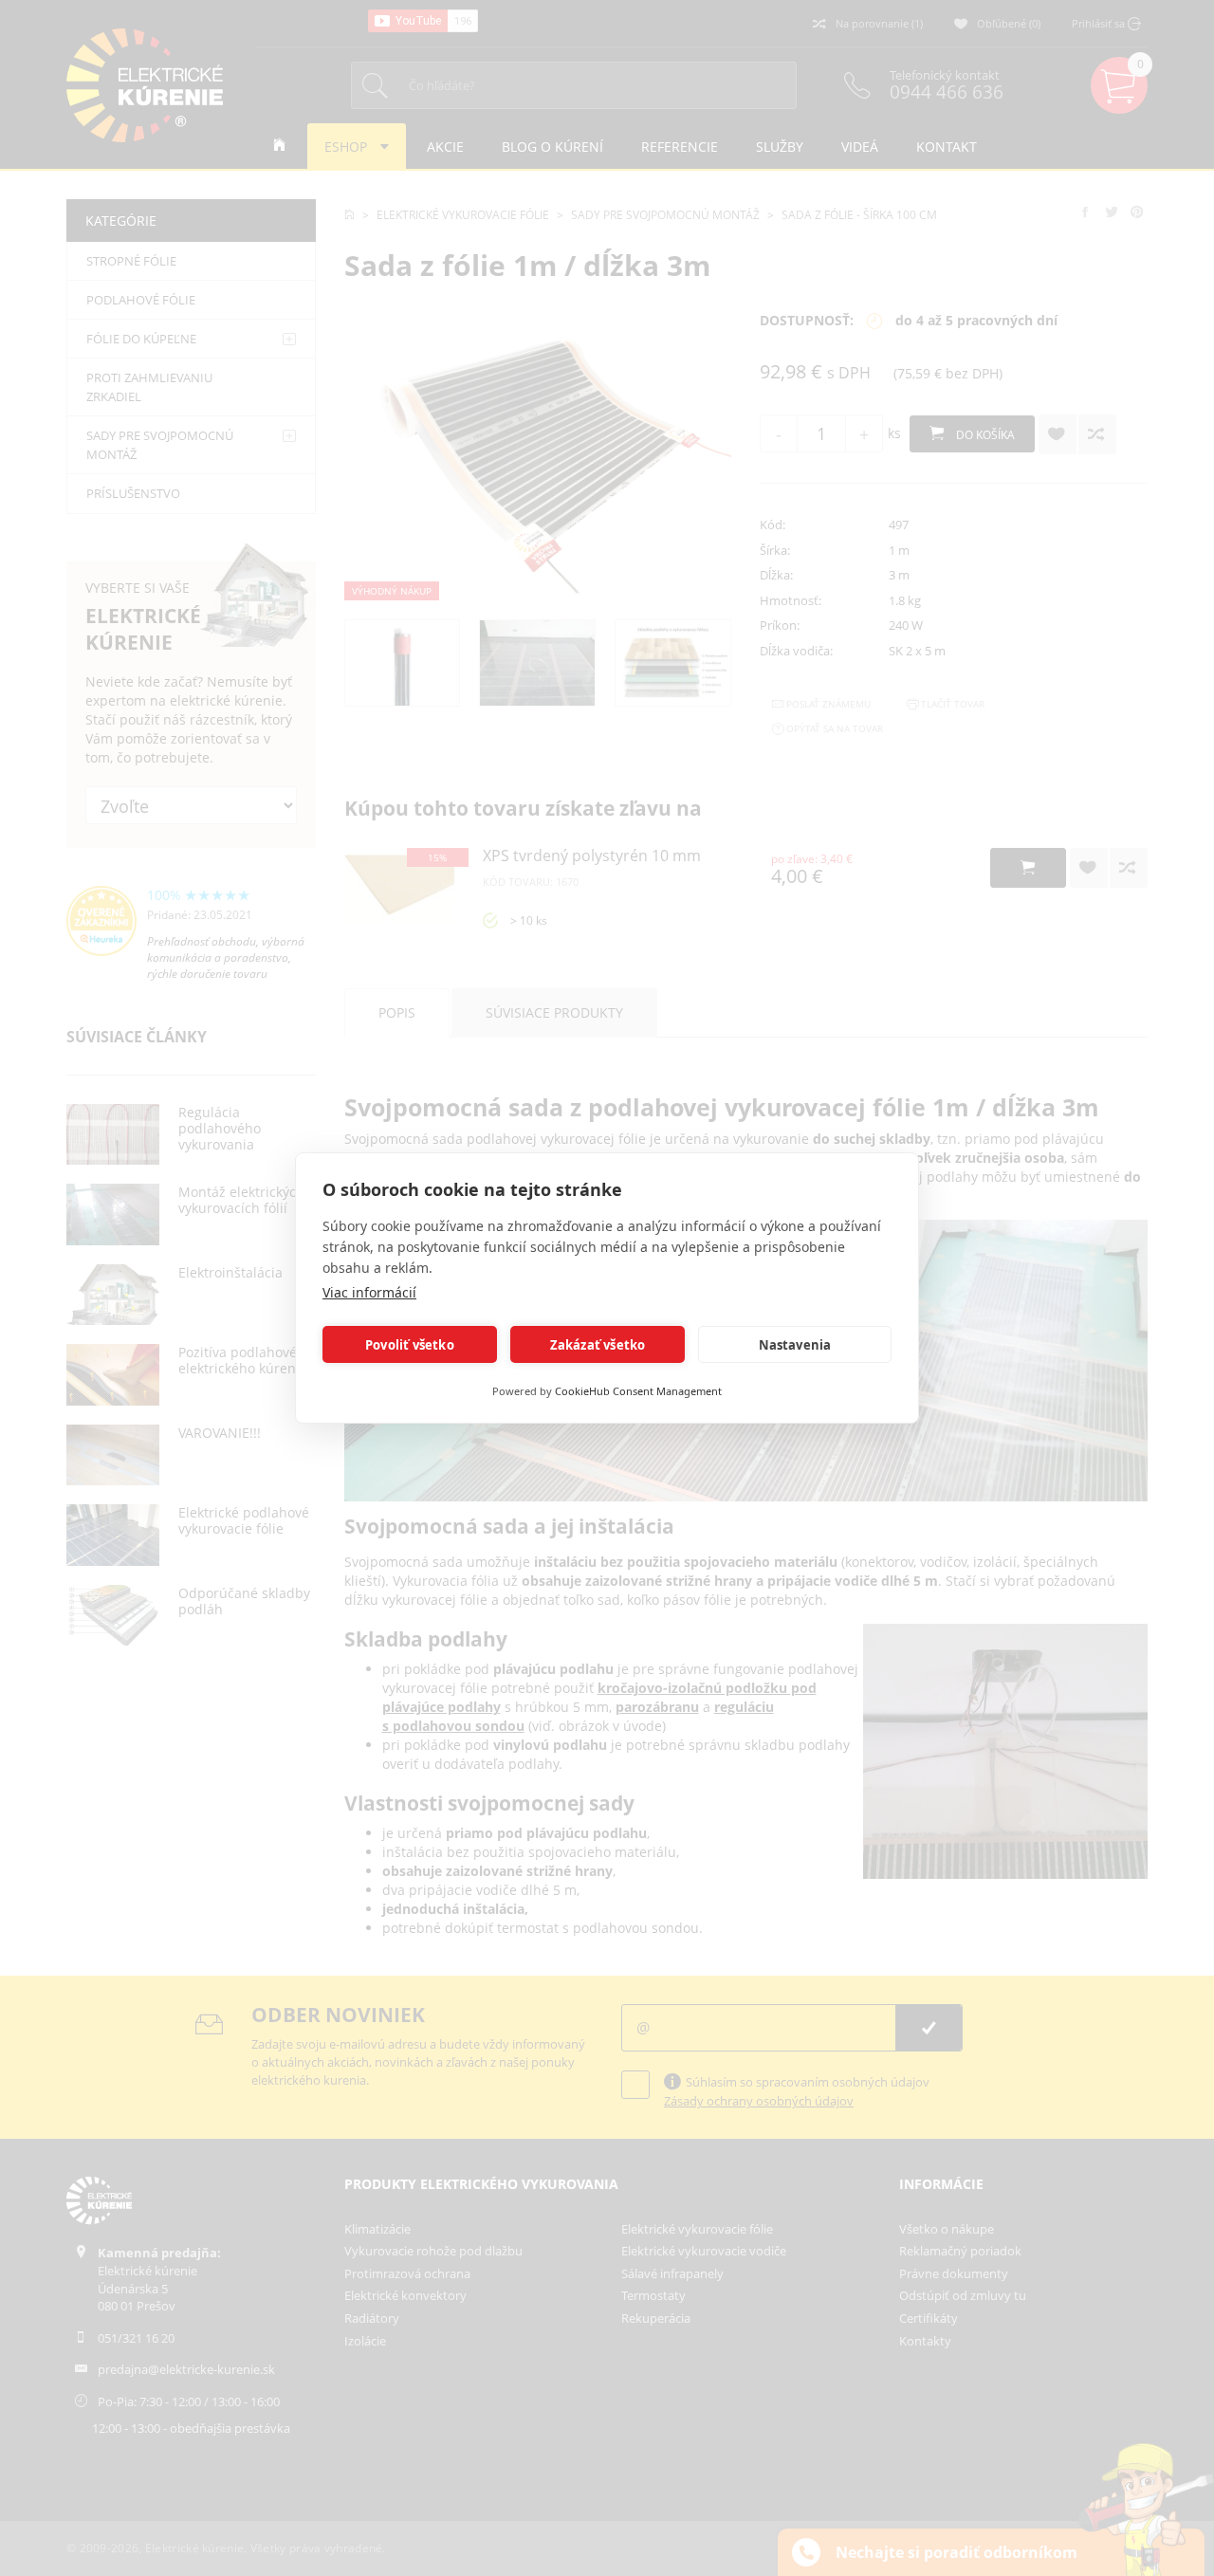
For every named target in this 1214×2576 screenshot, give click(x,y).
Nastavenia (795, 1345)
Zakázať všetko (598, 1345)
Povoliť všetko (410, 1345)
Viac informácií (369, 1292)
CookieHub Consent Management (638, 1391)
